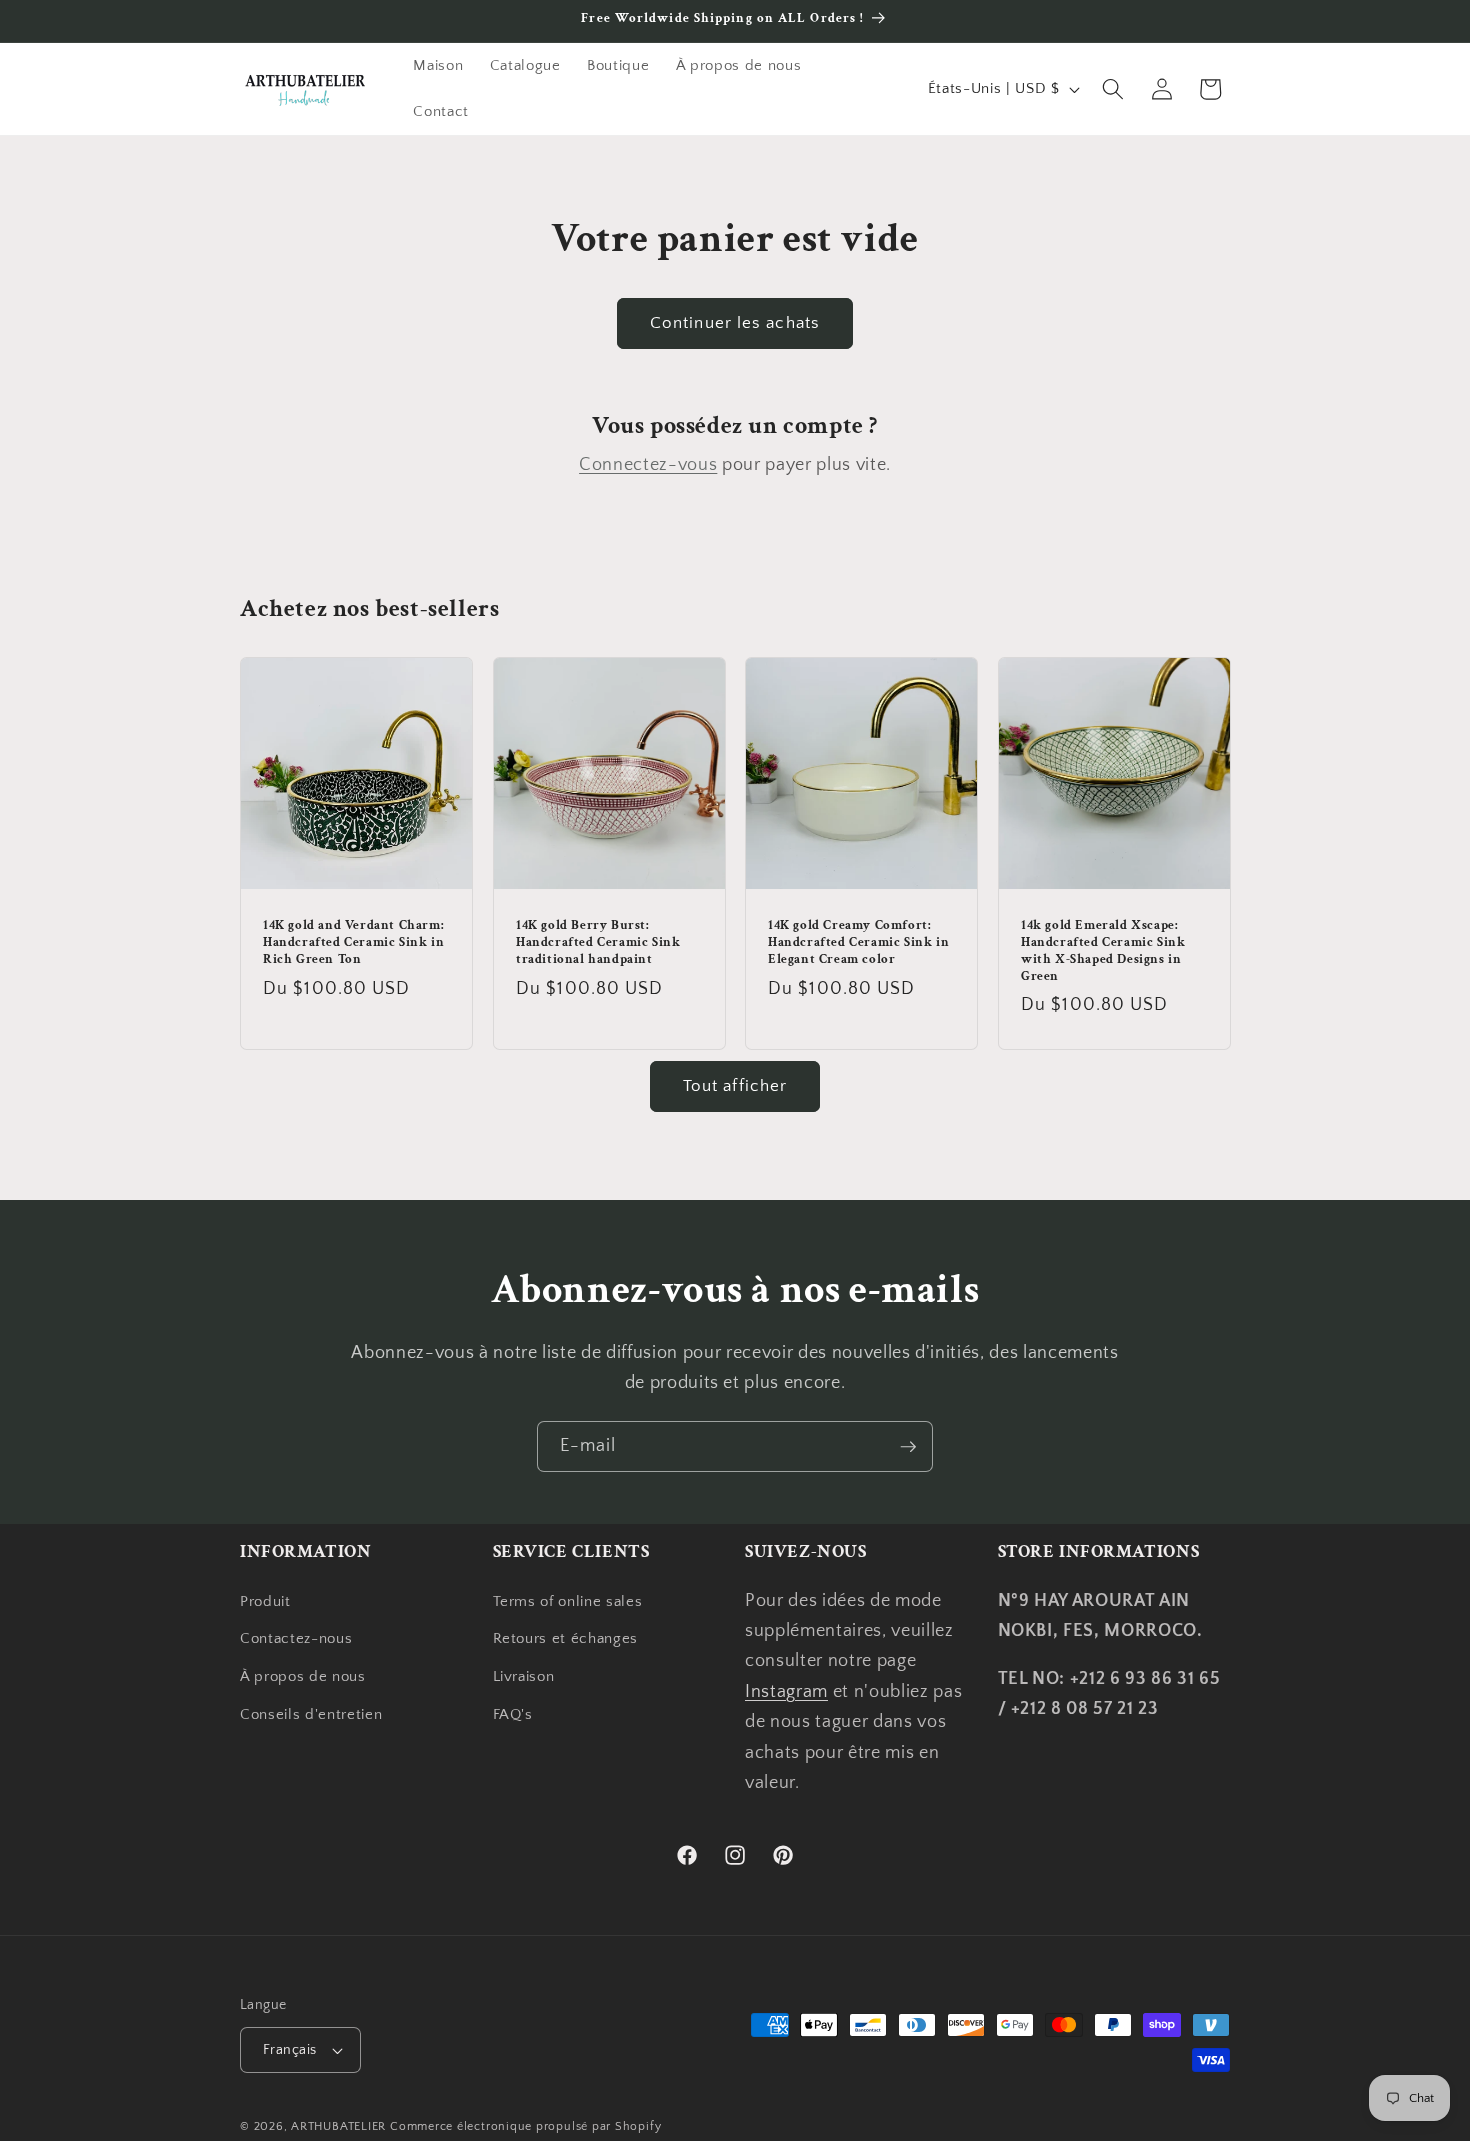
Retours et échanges (566, 1638)
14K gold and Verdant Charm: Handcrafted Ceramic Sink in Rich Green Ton (353, 943)
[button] (1113, 89)
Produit (265, 1601)
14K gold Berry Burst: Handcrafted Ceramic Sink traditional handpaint (598, 943)
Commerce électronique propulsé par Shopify (525, 2126)
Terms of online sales (568, 1601)
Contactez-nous (296, 1638)
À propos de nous (303, 1676)
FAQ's (513, 1714)
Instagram (786, 1692)
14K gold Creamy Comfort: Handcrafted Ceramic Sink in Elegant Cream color (858, 943)
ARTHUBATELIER (338, 2126)
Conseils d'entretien (311, 1714)
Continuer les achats (735, 323)
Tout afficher (735, 1086)
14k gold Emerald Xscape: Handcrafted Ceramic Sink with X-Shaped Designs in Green (1103, 951)
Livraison (524, 1676)
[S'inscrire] (908, 1447)
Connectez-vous (648, 465)
